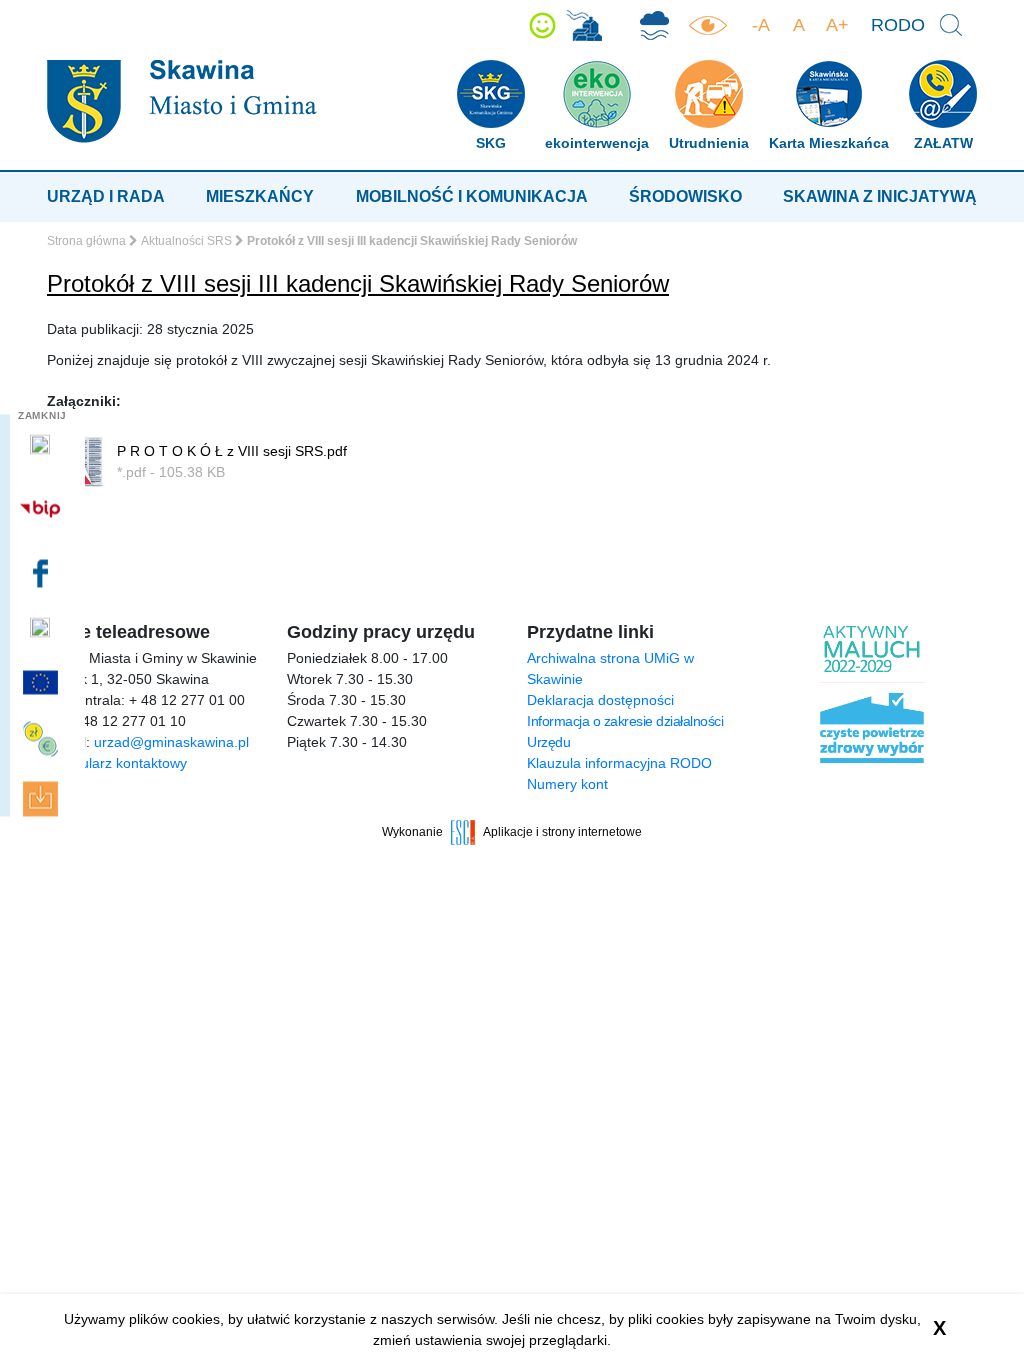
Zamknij (42, 415)
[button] (542, 25)
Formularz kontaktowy (117, 763)
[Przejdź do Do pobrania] (42, 799)
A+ (837, 25)
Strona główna (86, 241)
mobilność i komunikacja (472, 196)
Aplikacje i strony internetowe (562, 832)
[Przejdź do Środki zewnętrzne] (42, 739)
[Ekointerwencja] (584, 25)
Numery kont (567, 784)
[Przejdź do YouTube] (42, 628)
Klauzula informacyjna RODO (619, 763)
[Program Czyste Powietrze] (654, 25)
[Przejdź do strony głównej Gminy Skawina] (182, 100)
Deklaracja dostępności (600, 700)
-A (761, 25)
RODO (898, 25)
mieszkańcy (260, 196)
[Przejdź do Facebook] (42, 573)
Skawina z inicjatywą (880, 196)
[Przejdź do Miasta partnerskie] (42, 682)
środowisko (685, 196)
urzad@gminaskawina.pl (171, 742)
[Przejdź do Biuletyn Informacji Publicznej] (42, 508)
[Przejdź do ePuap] (42, 445)
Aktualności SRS (186, 241)
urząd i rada (106, 196)
